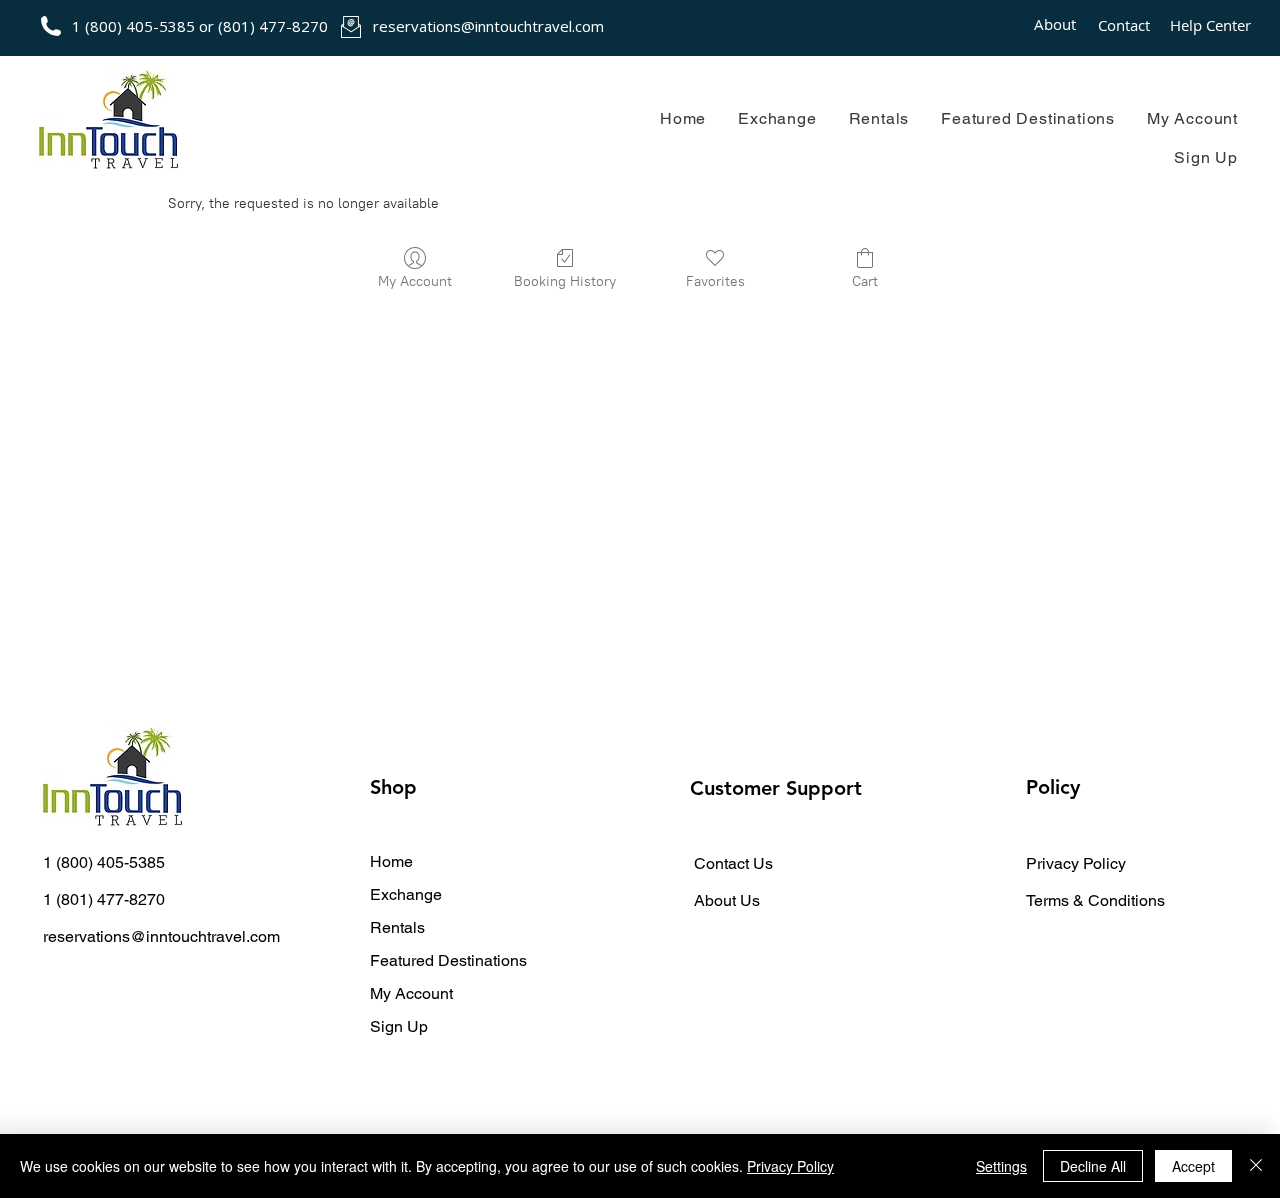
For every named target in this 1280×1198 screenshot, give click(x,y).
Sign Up (399, 1026)
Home (391, 861)
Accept (1193, 1166)
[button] (777, 118)
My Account (411, 993)
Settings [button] (1001, 1166)
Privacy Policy (790, 1166)
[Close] (1256, 1166)
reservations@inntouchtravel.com (488, 26)
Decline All (1093, 1166)
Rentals (397, 927)
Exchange (406, 894)
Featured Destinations (448, 960)
